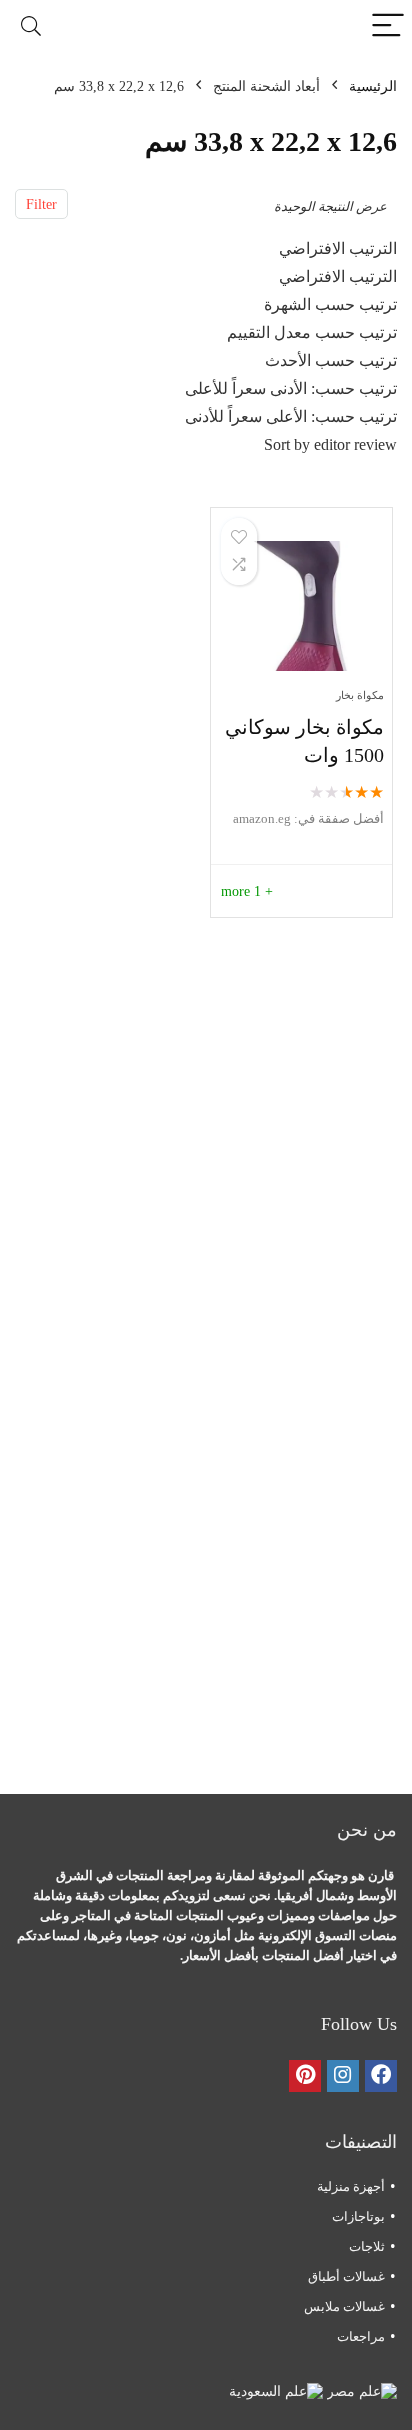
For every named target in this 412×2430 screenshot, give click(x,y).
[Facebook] (381, 2076)
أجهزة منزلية (351, 2186)
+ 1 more (247, 891)
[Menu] (388, 26)
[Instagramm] (343, 2076)
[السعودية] (276, 2391)
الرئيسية (373, 86)
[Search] (31, 26)
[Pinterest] (305, 2076)
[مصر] (360, 2391)
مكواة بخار (360, 695)
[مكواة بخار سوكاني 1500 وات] (301, 606)
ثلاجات (367, 2246)
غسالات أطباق (346, 2276)
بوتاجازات (358, 2216)
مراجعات (361, 2336)
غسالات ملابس (344, 2306)
